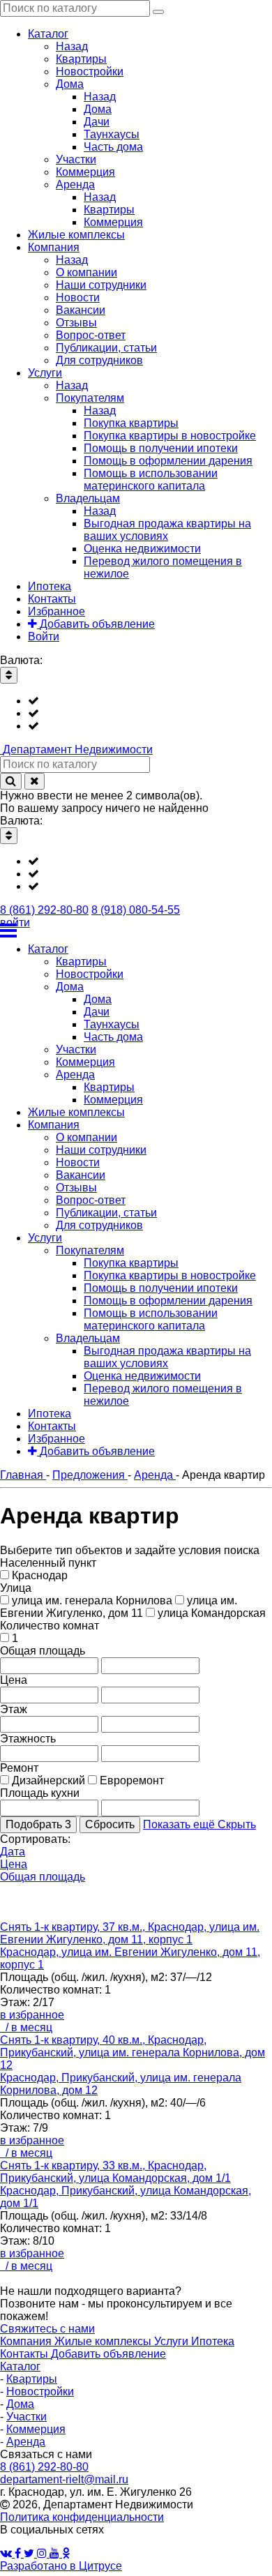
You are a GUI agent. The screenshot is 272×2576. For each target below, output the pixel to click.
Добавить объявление (108, 2354)
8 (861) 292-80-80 (44, 910)
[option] (150, 701)
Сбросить (110, 1824)
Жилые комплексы (104, 2341)
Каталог (20, 2366)
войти (15, 922)
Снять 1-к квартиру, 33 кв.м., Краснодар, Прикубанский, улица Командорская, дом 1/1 (115, 2172)
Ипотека (213, 2341)
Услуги (173, 2341)
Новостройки (40, 2392)
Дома (20, 2404)
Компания (27, 2341)
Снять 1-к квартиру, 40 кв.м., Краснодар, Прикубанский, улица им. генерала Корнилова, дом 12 (133, 2052)
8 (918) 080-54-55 (136, 910)
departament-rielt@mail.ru (64, 2479)
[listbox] (136, 714)
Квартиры (32, 2379)
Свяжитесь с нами (47, 2329)
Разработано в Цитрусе (61, 2566)
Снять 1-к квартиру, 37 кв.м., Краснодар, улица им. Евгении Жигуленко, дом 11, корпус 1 (130, 1933)
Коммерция (36, 2429)
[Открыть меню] (136, 931)
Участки (27, 2417)
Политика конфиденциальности (82, 2517)
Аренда (26, 2442)
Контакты (25, 2354)
